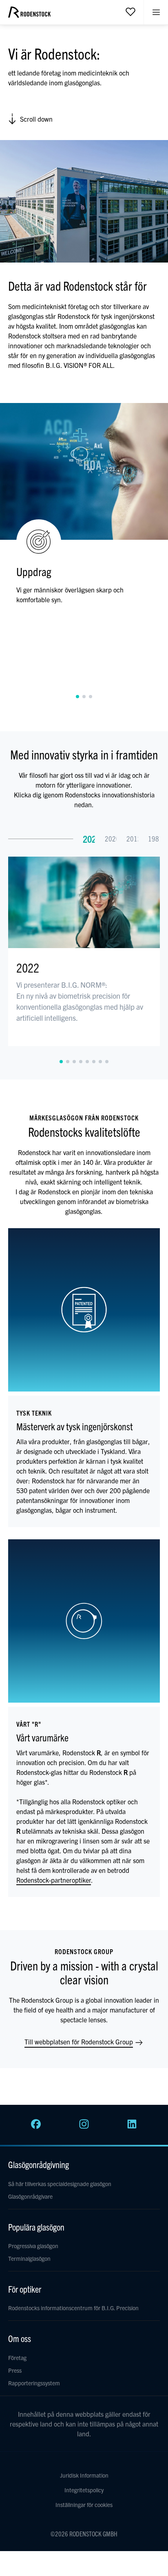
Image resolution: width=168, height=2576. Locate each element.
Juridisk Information (84, 2475)
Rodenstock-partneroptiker (54, 1880)
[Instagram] (84, 2126)
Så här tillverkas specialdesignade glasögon (60, 2184)
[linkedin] (132, 2126)
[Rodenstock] (29, 15)
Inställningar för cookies (84, 2505)
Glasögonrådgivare (30, 2196)
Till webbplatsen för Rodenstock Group (80, 2042)
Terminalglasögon (29, 2258)
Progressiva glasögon (33, 2246)
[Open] (130, 11)
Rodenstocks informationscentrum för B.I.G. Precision (73, 2308)
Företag (17, 2358)
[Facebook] (36, 2126)
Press (15, 2370)
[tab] (77, 697)
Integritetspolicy (84, 2490)
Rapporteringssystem (34, 2383)
